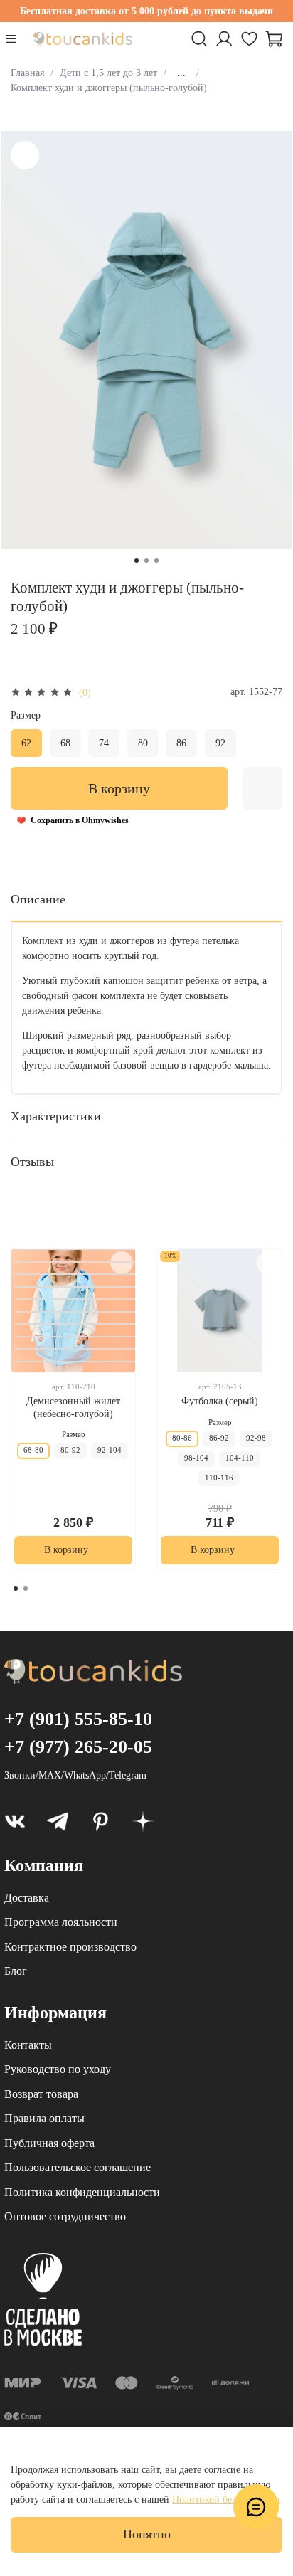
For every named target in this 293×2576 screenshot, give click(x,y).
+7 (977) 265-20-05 (78, 1747)
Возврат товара (41, 2094)
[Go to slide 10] (76, 1249)
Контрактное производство (70, 1947)
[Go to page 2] (26, 1589)
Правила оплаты (44, 2118)
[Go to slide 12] (76, 1274)
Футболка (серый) (220, 1401)
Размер (26, 715)
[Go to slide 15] (76, 1312)
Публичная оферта (49, 2143)
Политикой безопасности (226, 2500)
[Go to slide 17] (76, 1337)
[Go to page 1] (16, 1589)
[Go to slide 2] (146, 561)
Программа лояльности (61, 1922)
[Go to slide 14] (76, 1299)
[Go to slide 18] (76, 1349)
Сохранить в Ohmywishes (80, 820)
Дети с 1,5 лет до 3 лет (108, 73)
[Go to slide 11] (76, 1262)
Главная (27, 73)
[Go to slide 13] (76, 1287)
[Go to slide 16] (76, 1324)
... (181, 73)
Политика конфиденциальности (82, 2192)
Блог (16, 1971)
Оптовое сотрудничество (65, 2216)
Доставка (27, 1898)
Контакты (28, 2045)
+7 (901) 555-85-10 (78, 1719)
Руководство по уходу (58, 2069)
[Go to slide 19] (76, 1362)
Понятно (147, 2534)
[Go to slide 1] (137, 561)
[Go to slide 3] (156, 561)
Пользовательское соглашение (78, 2167)
